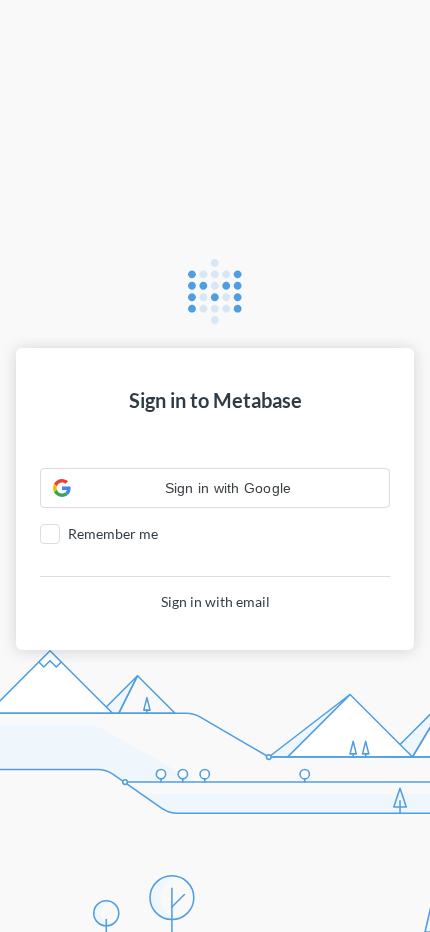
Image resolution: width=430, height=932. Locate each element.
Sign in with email (215, 601)
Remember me (113, 533)
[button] (215, 488)
